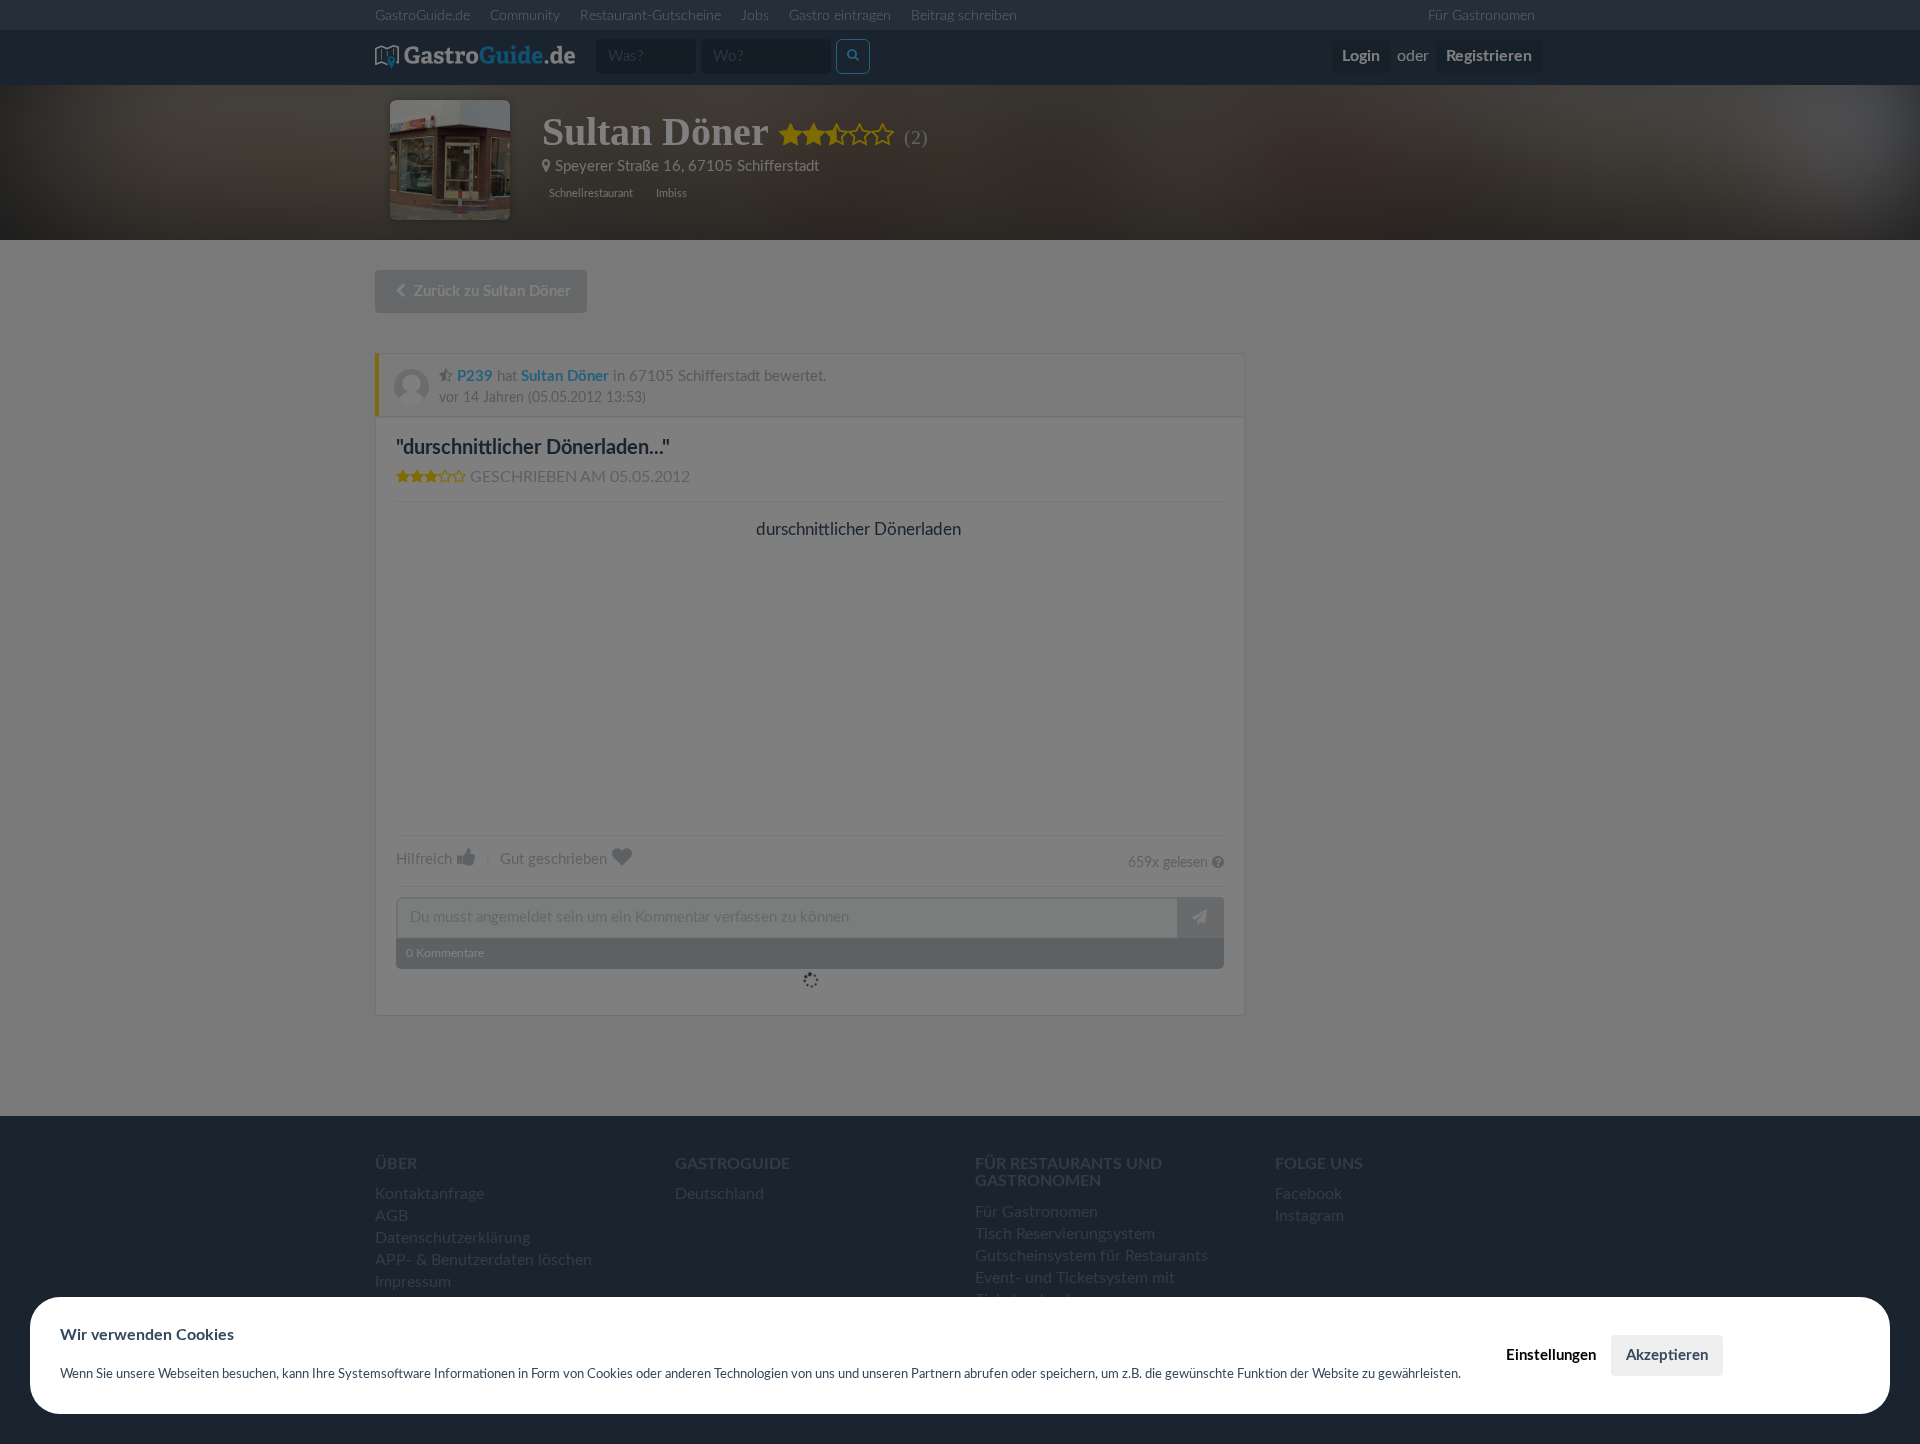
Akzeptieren (1667, 1355)
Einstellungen (1551, 1355)
